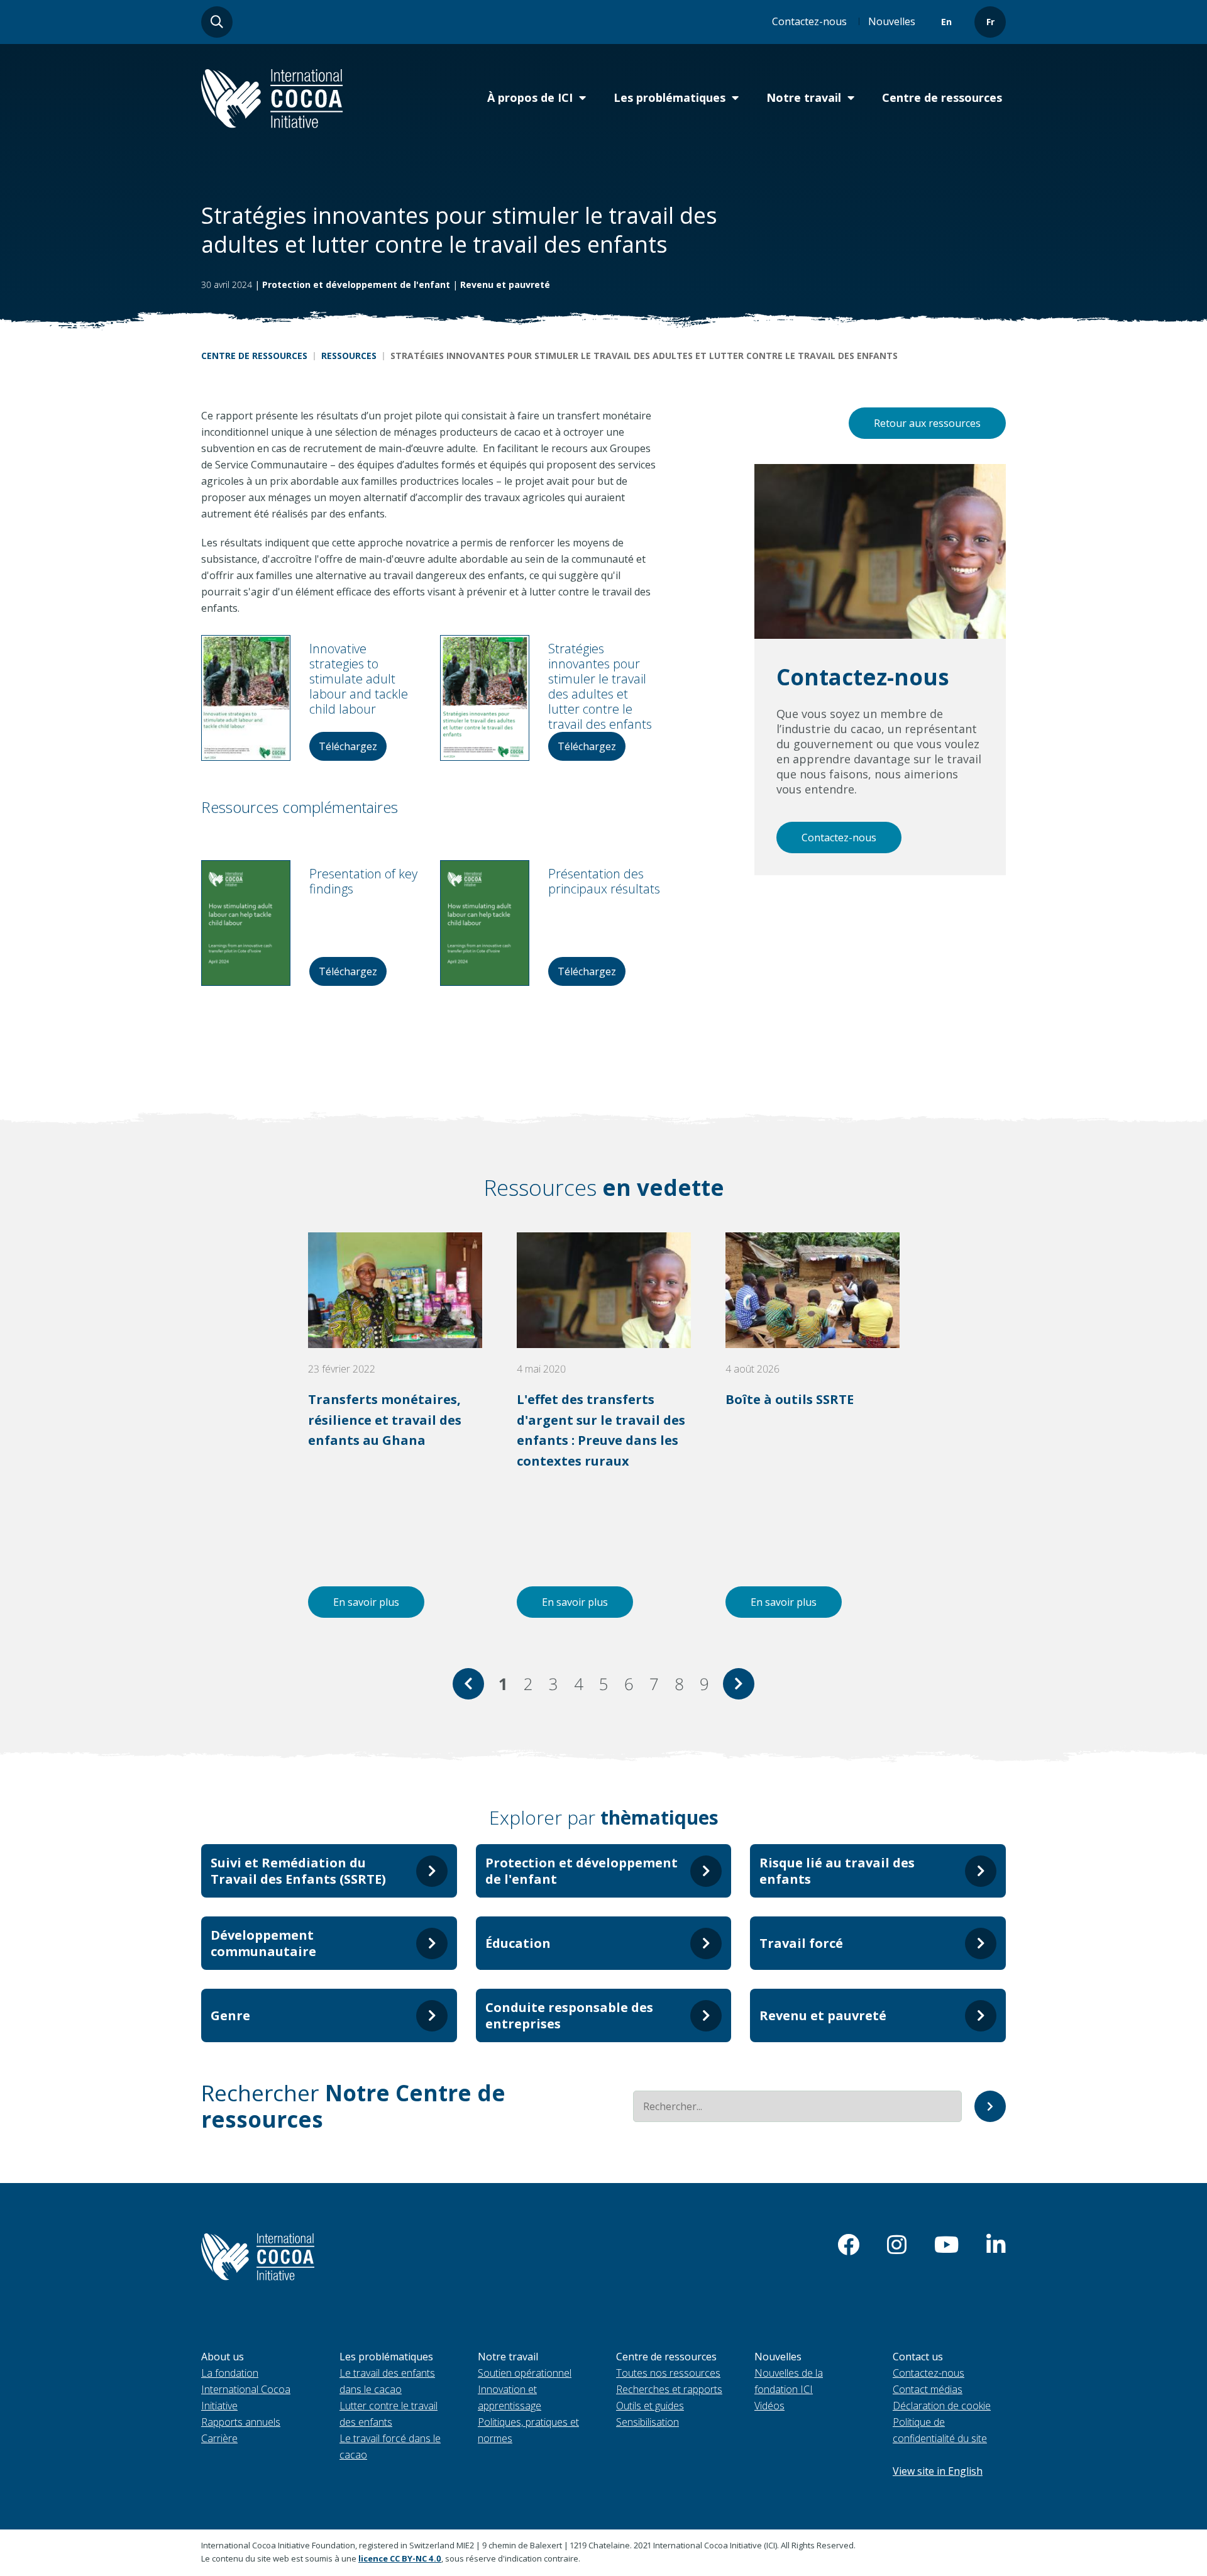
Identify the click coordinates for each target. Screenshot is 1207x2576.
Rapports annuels (241, 2422)
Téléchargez (348, 746)
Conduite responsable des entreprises (569, 2015)
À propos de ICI (530, 97)
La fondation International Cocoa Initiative (246, 2389)
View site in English (938, 2471)
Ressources (349, 356)
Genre (230, 2015)
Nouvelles (892, 21)
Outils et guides (650, 2406)
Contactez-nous (809, 21)
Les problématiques (670, 97)
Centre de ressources (942, 97)
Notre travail (804, 97)
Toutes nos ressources (668, 2373)
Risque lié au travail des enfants (837, 1871)
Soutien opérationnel (525, 2373)
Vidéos (769, 2406)
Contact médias (928, 2389)
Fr (990, 22)
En (946, 22)
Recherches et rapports (669, 2389)
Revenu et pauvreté (505, 285)
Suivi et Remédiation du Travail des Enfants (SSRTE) (298, 1871)
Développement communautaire (263, 1943)
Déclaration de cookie (942, 2406)
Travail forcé (801, 1943)
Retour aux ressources (927, 423)
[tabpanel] (395, 1425)
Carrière (219, 2438)
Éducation (518, 1943)
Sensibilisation (648, 2422)
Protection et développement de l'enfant (356, 285)
